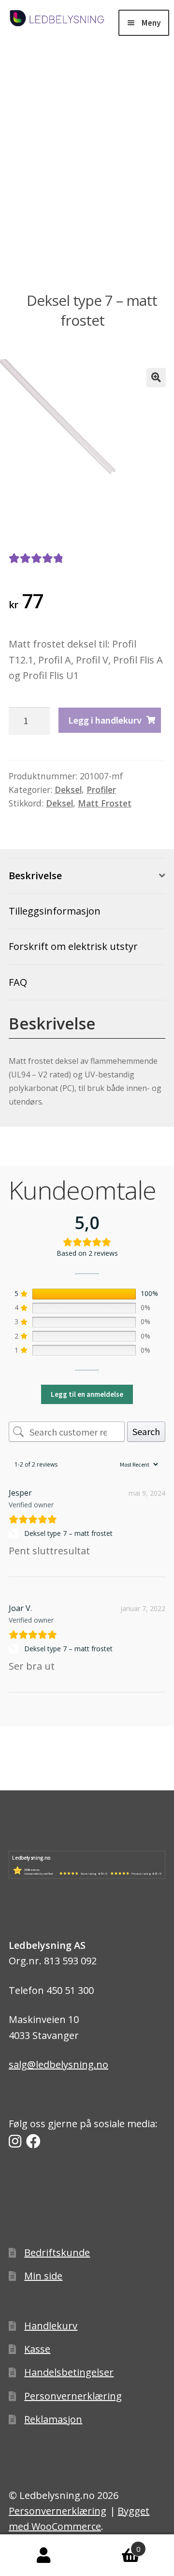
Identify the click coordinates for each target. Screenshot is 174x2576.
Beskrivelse (35, 876)
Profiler (101, 790)
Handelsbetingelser (69, 2372)
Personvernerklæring (73, 2396)
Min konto (43, 2555)
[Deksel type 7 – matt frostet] (15, 1533)
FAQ (18, 982)
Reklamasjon (53, 2419)
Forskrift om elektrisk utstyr (73, 946)
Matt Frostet (105, 803)
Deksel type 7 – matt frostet (68, 1533)
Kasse (37, 2349)
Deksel (68, 790)
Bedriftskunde (57, 2252)
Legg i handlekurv (105, 720)
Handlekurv (51, 2326)
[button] (156, 378)
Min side (43, 2276)
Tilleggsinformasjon (55, 911)
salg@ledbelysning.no (58, 2064)
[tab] (87, 876)
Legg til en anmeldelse (87, 1394)
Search (146, 1431)
